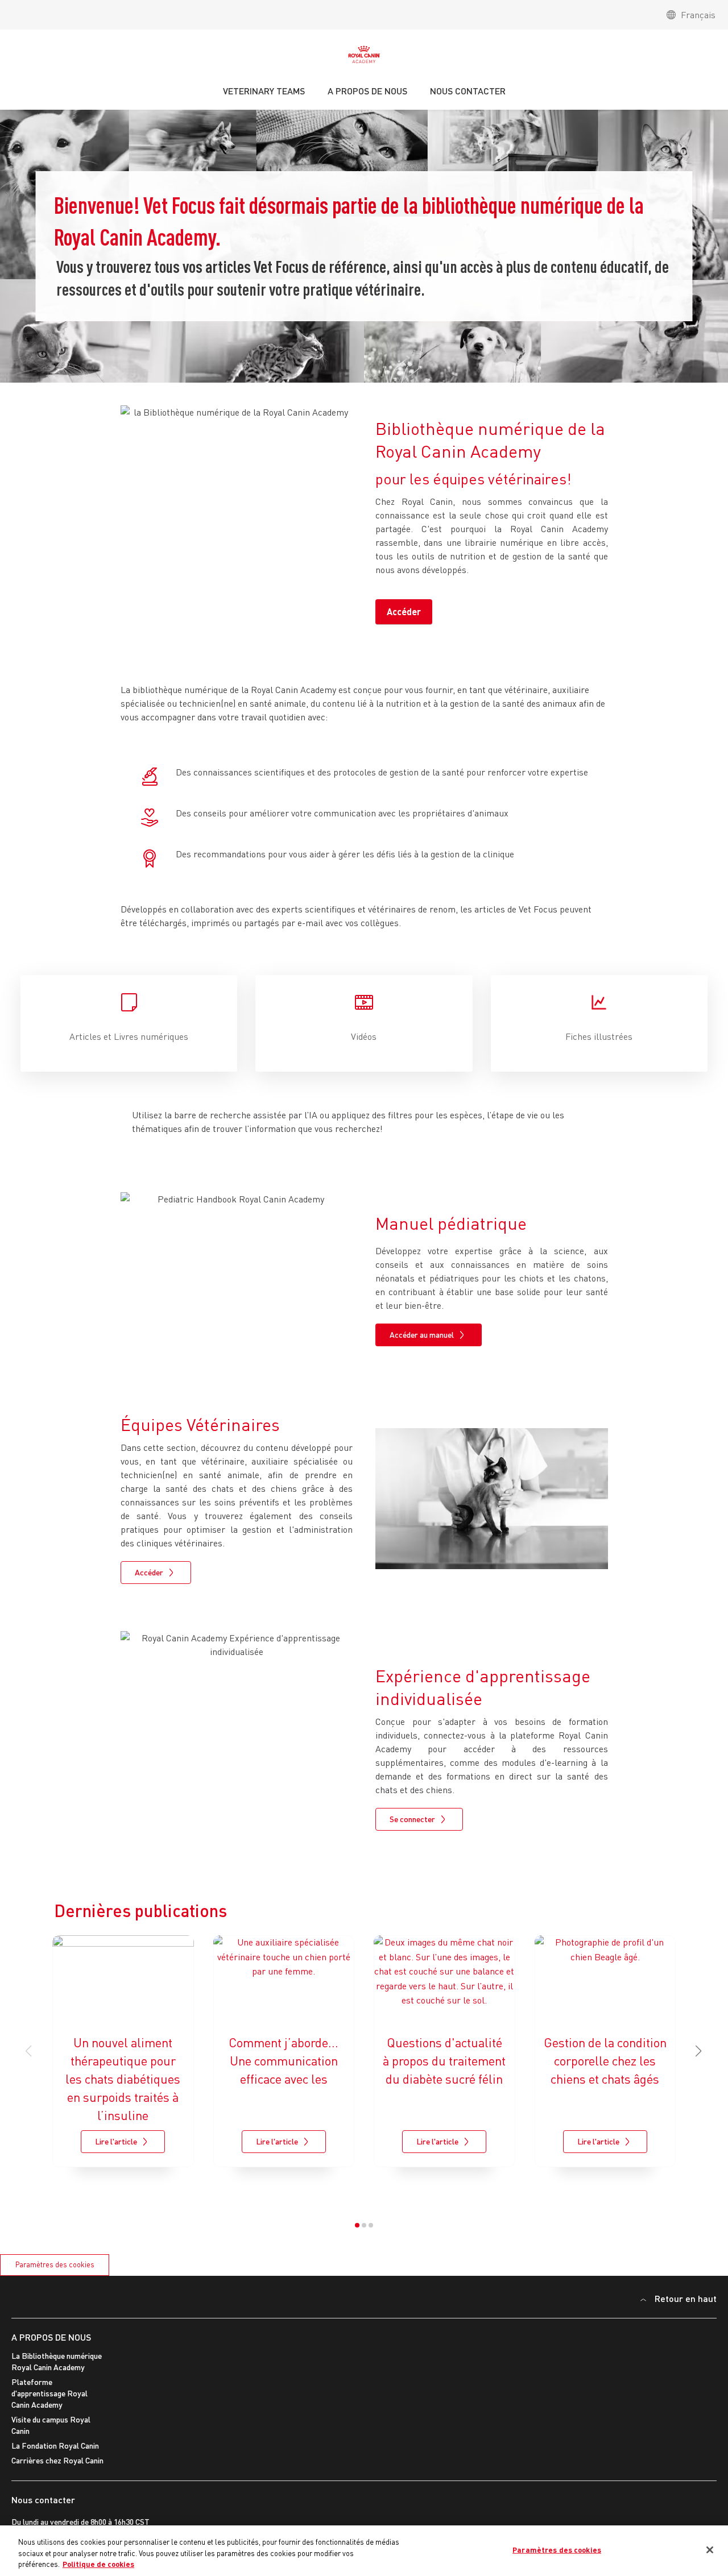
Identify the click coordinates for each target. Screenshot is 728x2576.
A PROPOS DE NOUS (51, 2337)
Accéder (404, 611)
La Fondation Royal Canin (55, 2446)
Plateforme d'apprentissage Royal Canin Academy (49, 2393)
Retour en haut (686, 2298)
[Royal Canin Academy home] (364, 57)
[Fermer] (710, 2550)
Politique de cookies (98, 2564)
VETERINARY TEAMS (264, 91)
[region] (364, 2551)
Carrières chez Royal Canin (57, 2460)
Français (698, 15)
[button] (699, 2051)
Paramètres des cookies (55, 2264)
